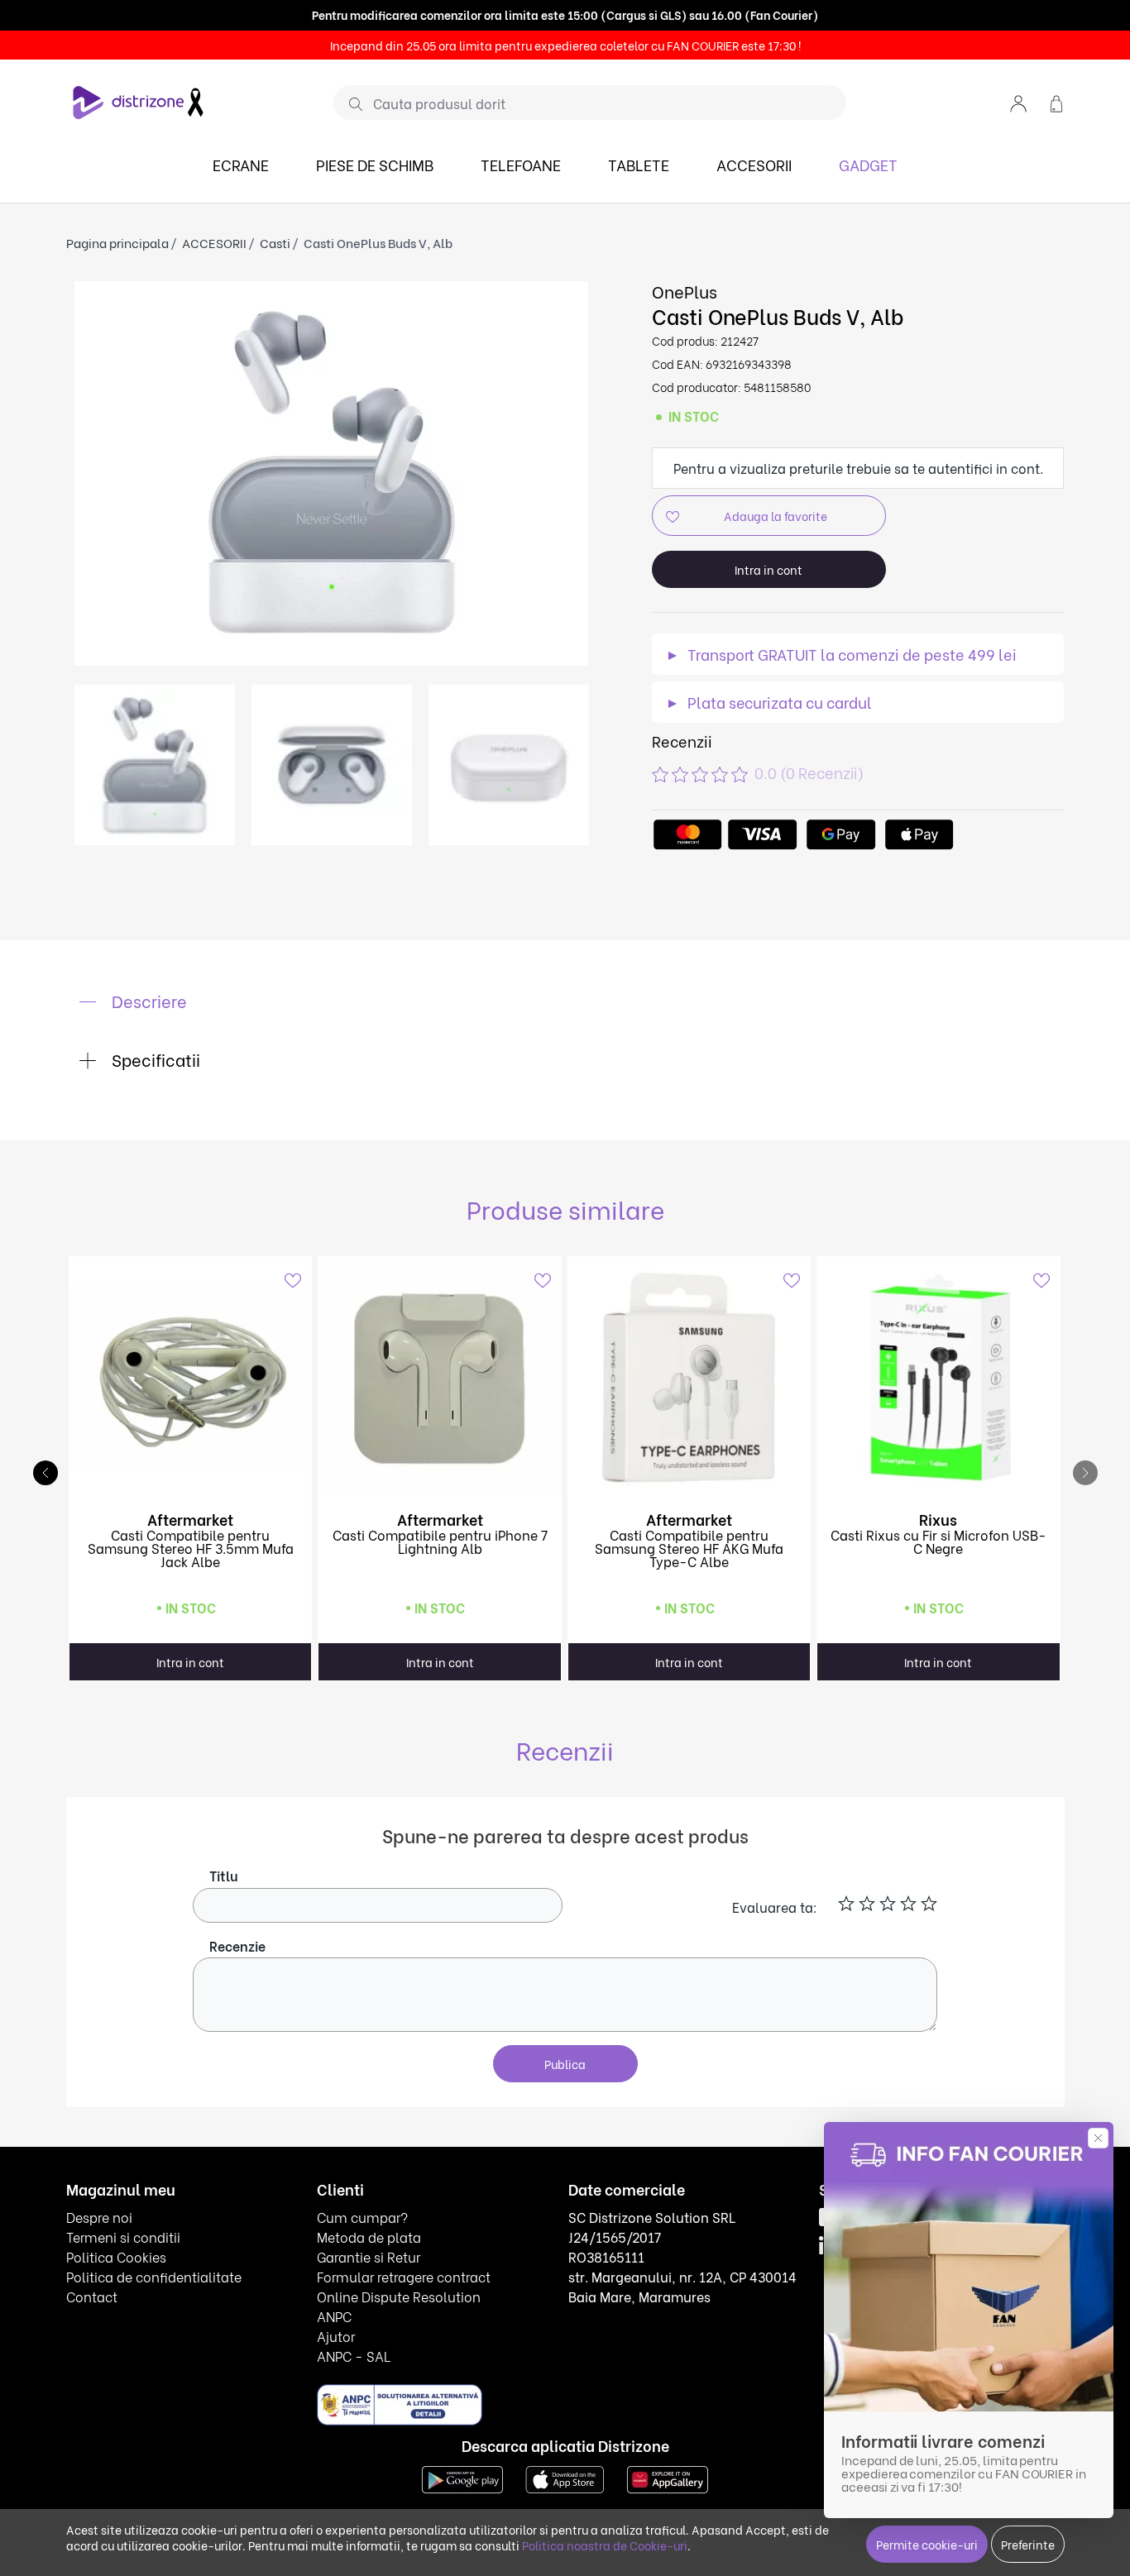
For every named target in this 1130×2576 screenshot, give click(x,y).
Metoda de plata (369, 2237)
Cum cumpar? (362, 2217)
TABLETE (639, 164)
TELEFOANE (521, 164)
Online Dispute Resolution (399, 2296)
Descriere (147, 1000)
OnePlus (685, 291)
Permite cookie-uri (927, 2544)
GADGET (868, 164)
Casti (275, 242)
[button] (1018, 102)
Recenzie (237, 1945)
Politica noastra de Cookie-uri (605, 2545)
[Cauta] (350, 103)
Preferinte (1028, 2544)
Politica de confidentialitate (154, 2276)
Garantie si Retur (369, 2256)
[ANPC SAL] (400, 2404)
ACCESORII (754, 164)
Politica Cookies (116, 2256)
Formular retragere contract (404, 2276)
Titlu (224, 1875)
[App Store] (565, 2477)
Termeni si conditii (123, 2237)
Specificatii (154, 1059)
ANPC (334, 2316)
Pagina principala (117, 242)
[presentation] (1085, 1473)
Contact (92, 2296)
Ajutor (336, 2336)
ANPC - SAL (354, 2356)
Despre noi (99, 2217)
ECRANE (241, 164)
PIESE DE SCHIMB (375, 164)
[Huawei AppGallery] (668, 2477)
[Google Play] (462, 2477)
